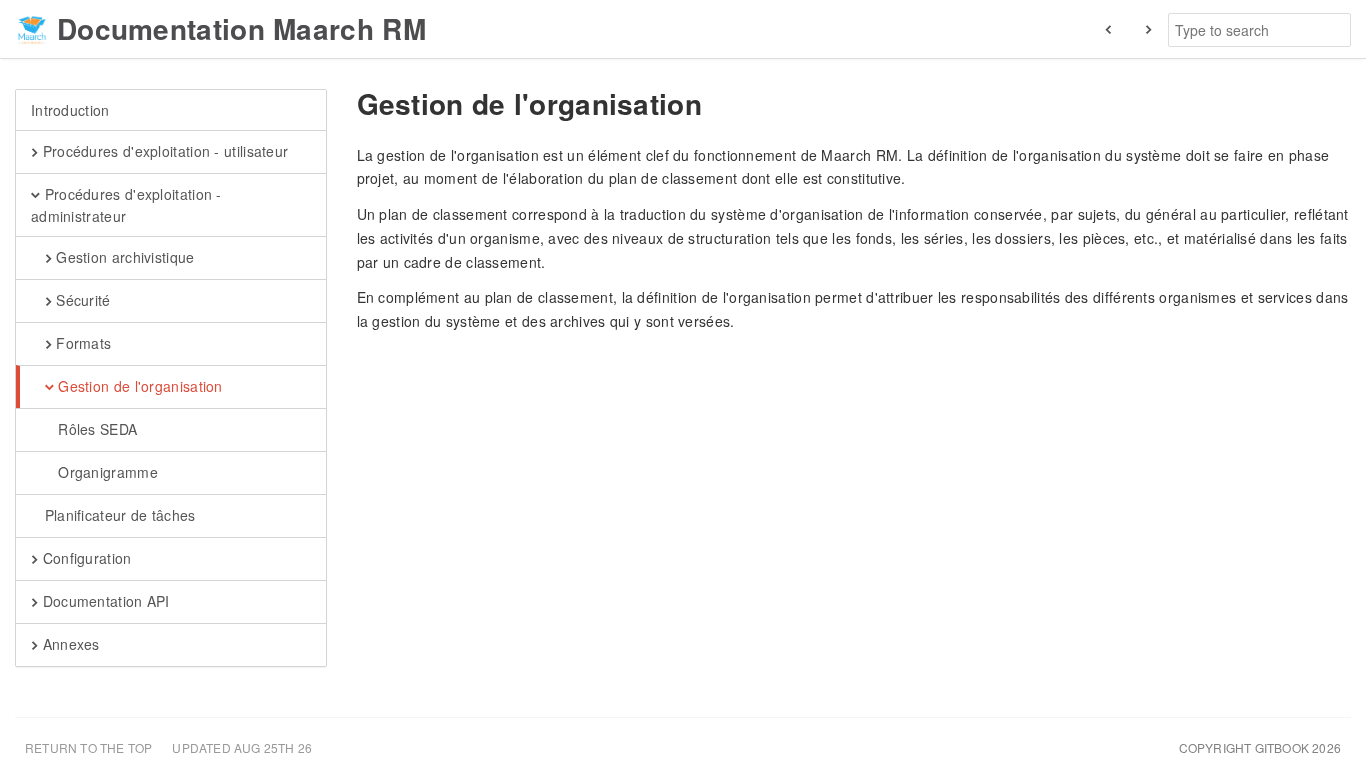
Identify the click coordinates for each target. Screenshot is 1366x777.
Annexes (68, 644)
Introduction (70, 110)
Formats (81, 343)
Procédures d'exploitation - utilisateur (163, 151)
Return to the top (88, 747)
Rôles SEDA (95, 429)
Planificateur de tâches (117, 515)
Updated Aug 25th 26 (242, 747)
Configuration (84, 558)
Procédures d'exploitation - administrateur (126, 205)
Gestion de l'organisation (138, 386)
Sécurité (81, 300)
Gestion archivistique (123, 257)
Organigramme (106, 472)
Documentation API (103, 601)
